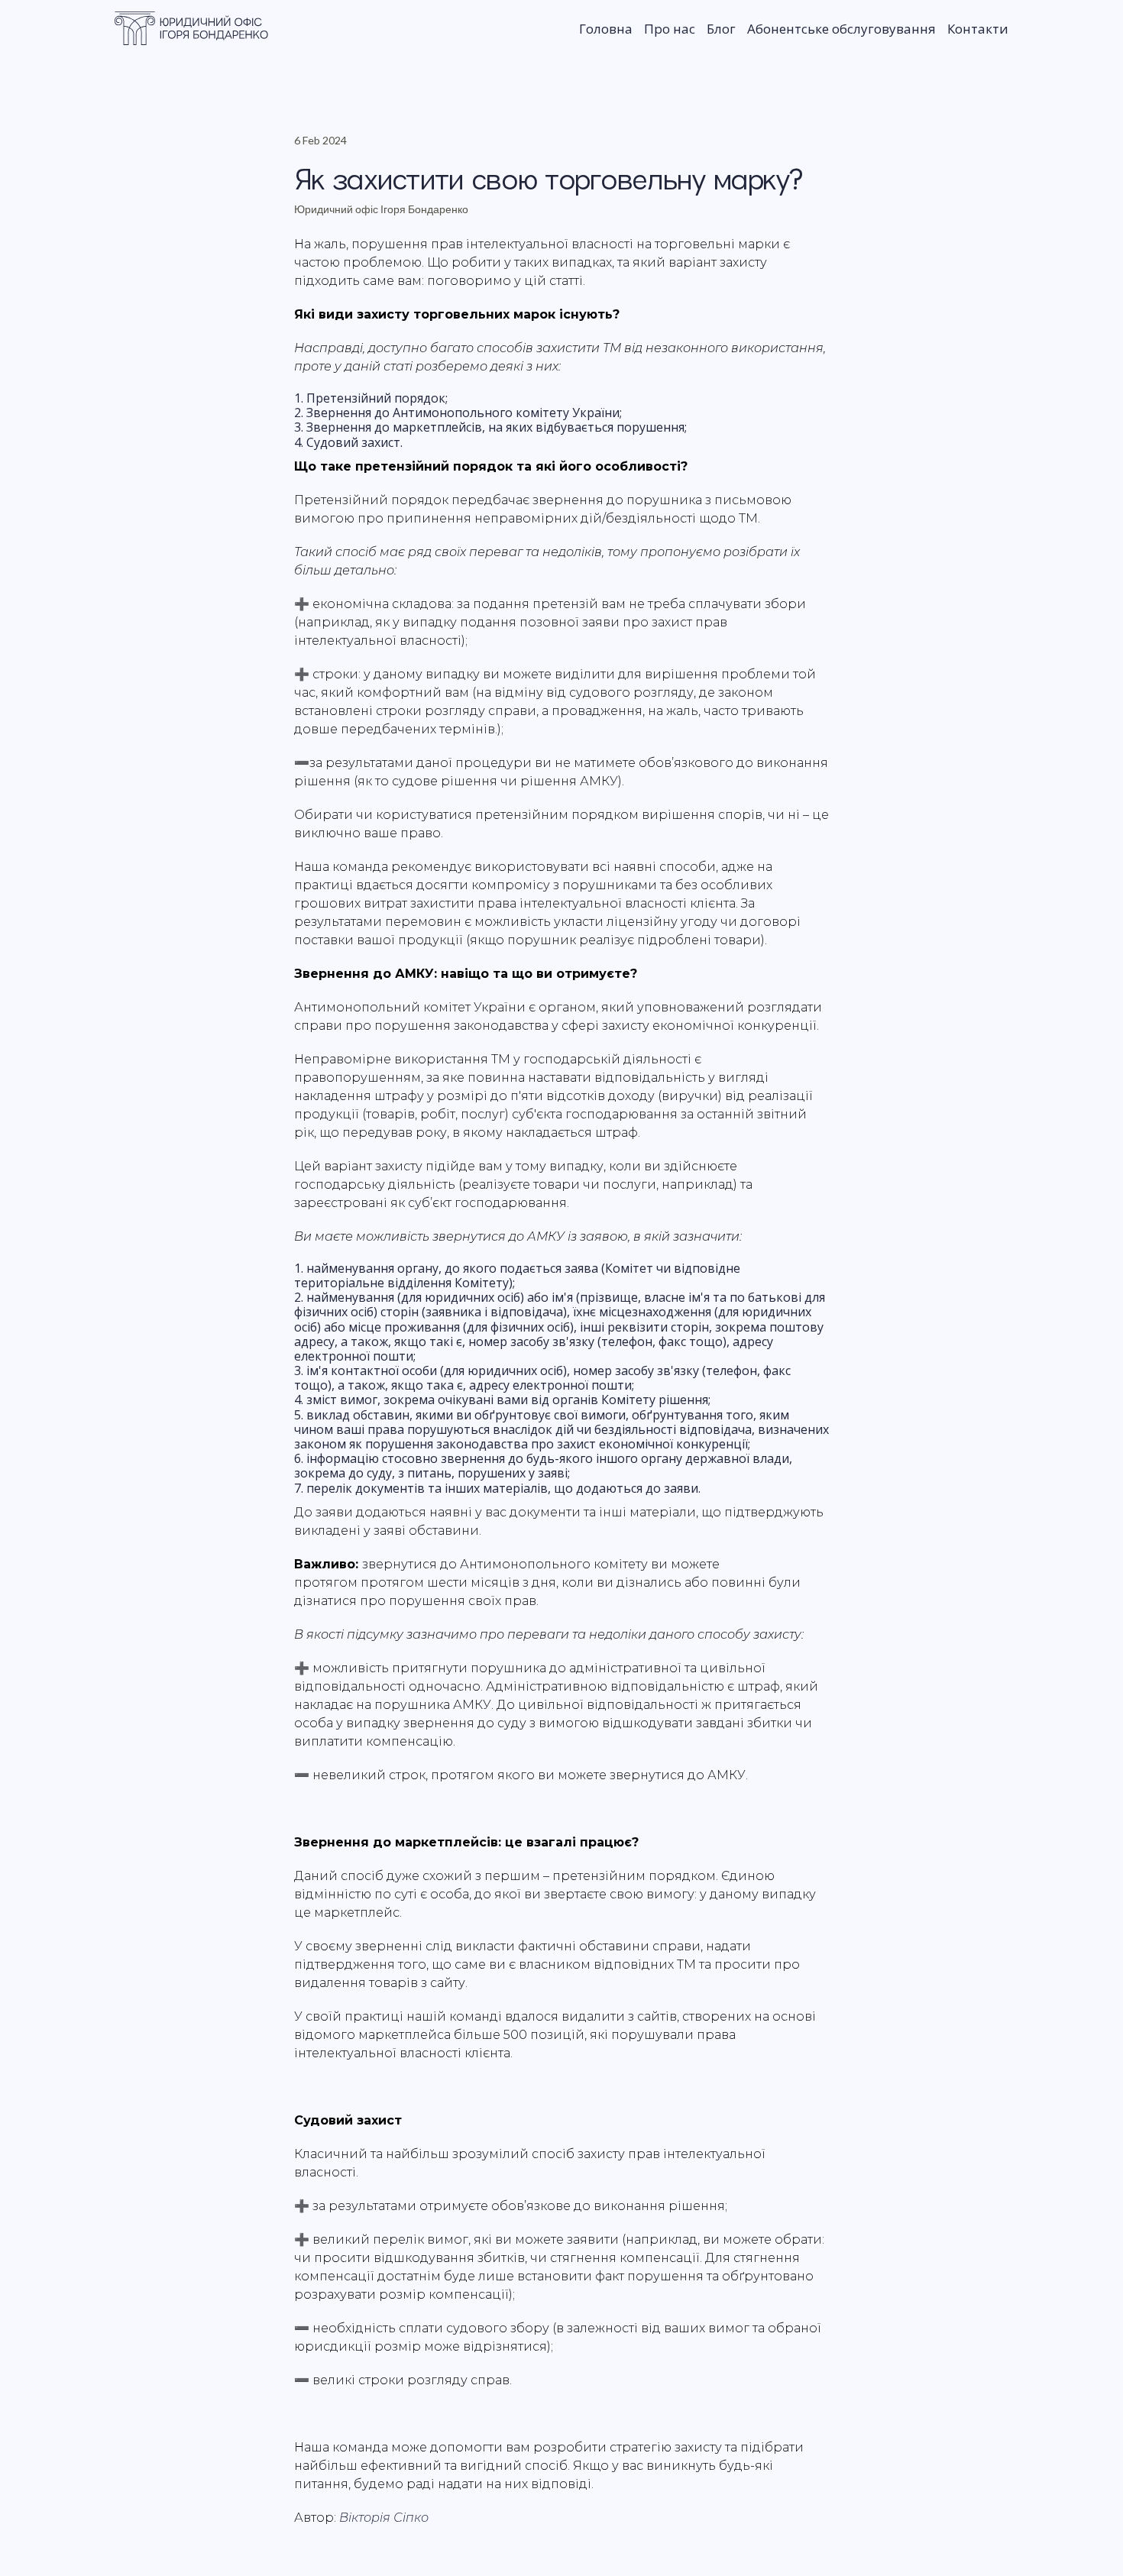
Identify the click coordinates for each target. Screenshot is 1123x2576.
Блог (721, 29)
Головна (606, 29)
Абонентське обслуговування (841, 29)
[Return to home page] (192, 28)
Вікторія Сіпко (384, 2518)
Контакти (978, 29)
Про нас (670, 29)
